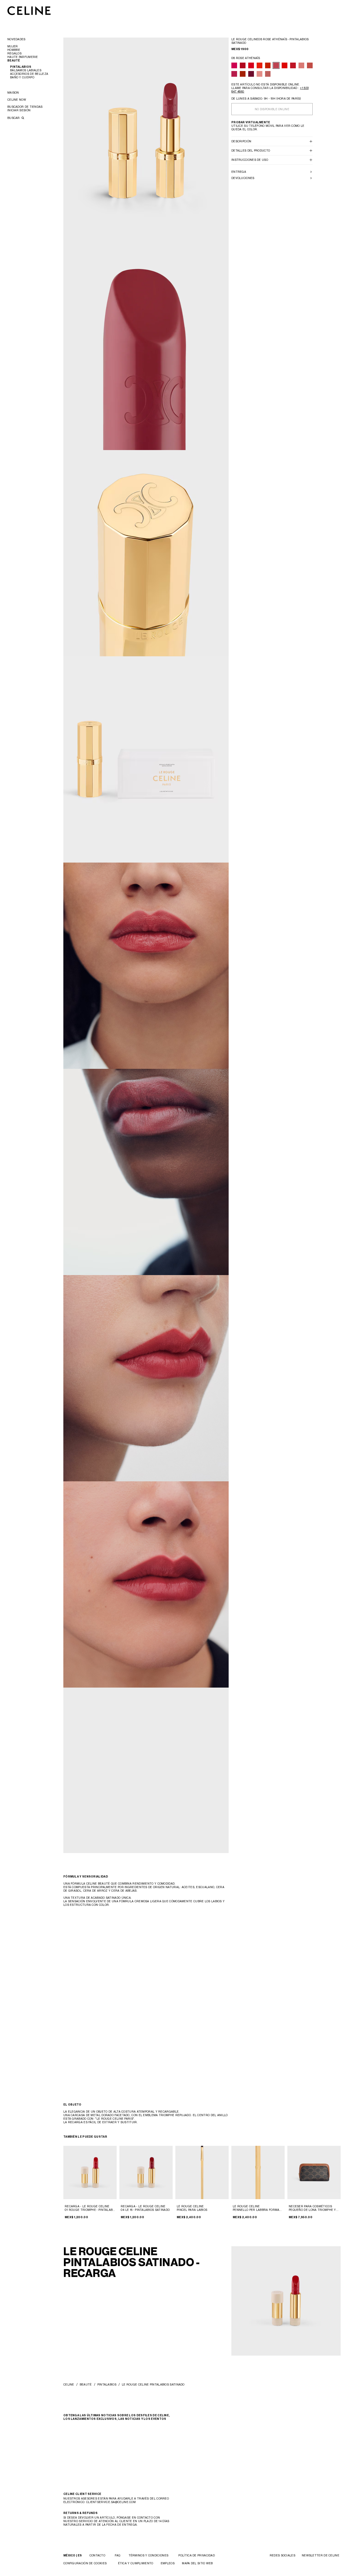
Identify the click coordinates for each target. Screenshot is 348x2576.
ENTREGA (239, 172)
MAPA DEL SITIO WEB (197, 2563)
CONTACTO (97, 2555)
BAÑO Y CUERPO (22, 77)
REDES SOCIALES (282, 2555)
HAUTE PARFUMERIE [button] (23, 57)
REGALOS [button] (14, 53)
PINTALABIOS (21, 67)
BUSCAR (14, 118)
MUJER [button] (13, 46)
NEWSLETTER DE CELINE (321, 2555)
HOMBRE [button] (14, 50)
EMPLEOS (168, 2563)
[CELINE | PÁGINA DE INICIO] (29, 10)
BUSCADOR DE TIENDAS (25, 107)
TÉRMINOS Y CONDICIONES (149, 2555)
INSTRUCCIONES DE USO (250, 160)
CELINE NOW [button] (17, 100)
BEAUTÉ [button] (14, 61)
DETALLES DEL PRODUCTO (251, 150)
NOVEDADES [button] (16, 39)
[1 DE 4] (90, 2172)
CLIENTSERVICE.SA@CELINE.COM (111, 2502)
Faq (117, 2555)
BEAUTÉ (86, 2384)
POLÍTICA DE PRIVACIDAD (197, 2555)
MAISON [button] (13, 93)
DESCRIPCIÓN (241, 141)
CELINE (69, 2384)
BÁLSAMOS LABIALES (26, 70)
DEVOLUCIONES (243, 178)
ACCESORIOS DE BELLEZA (29, 74)
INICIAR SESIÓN (19, 110)
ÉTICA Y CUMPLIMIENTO (136, 2563)
